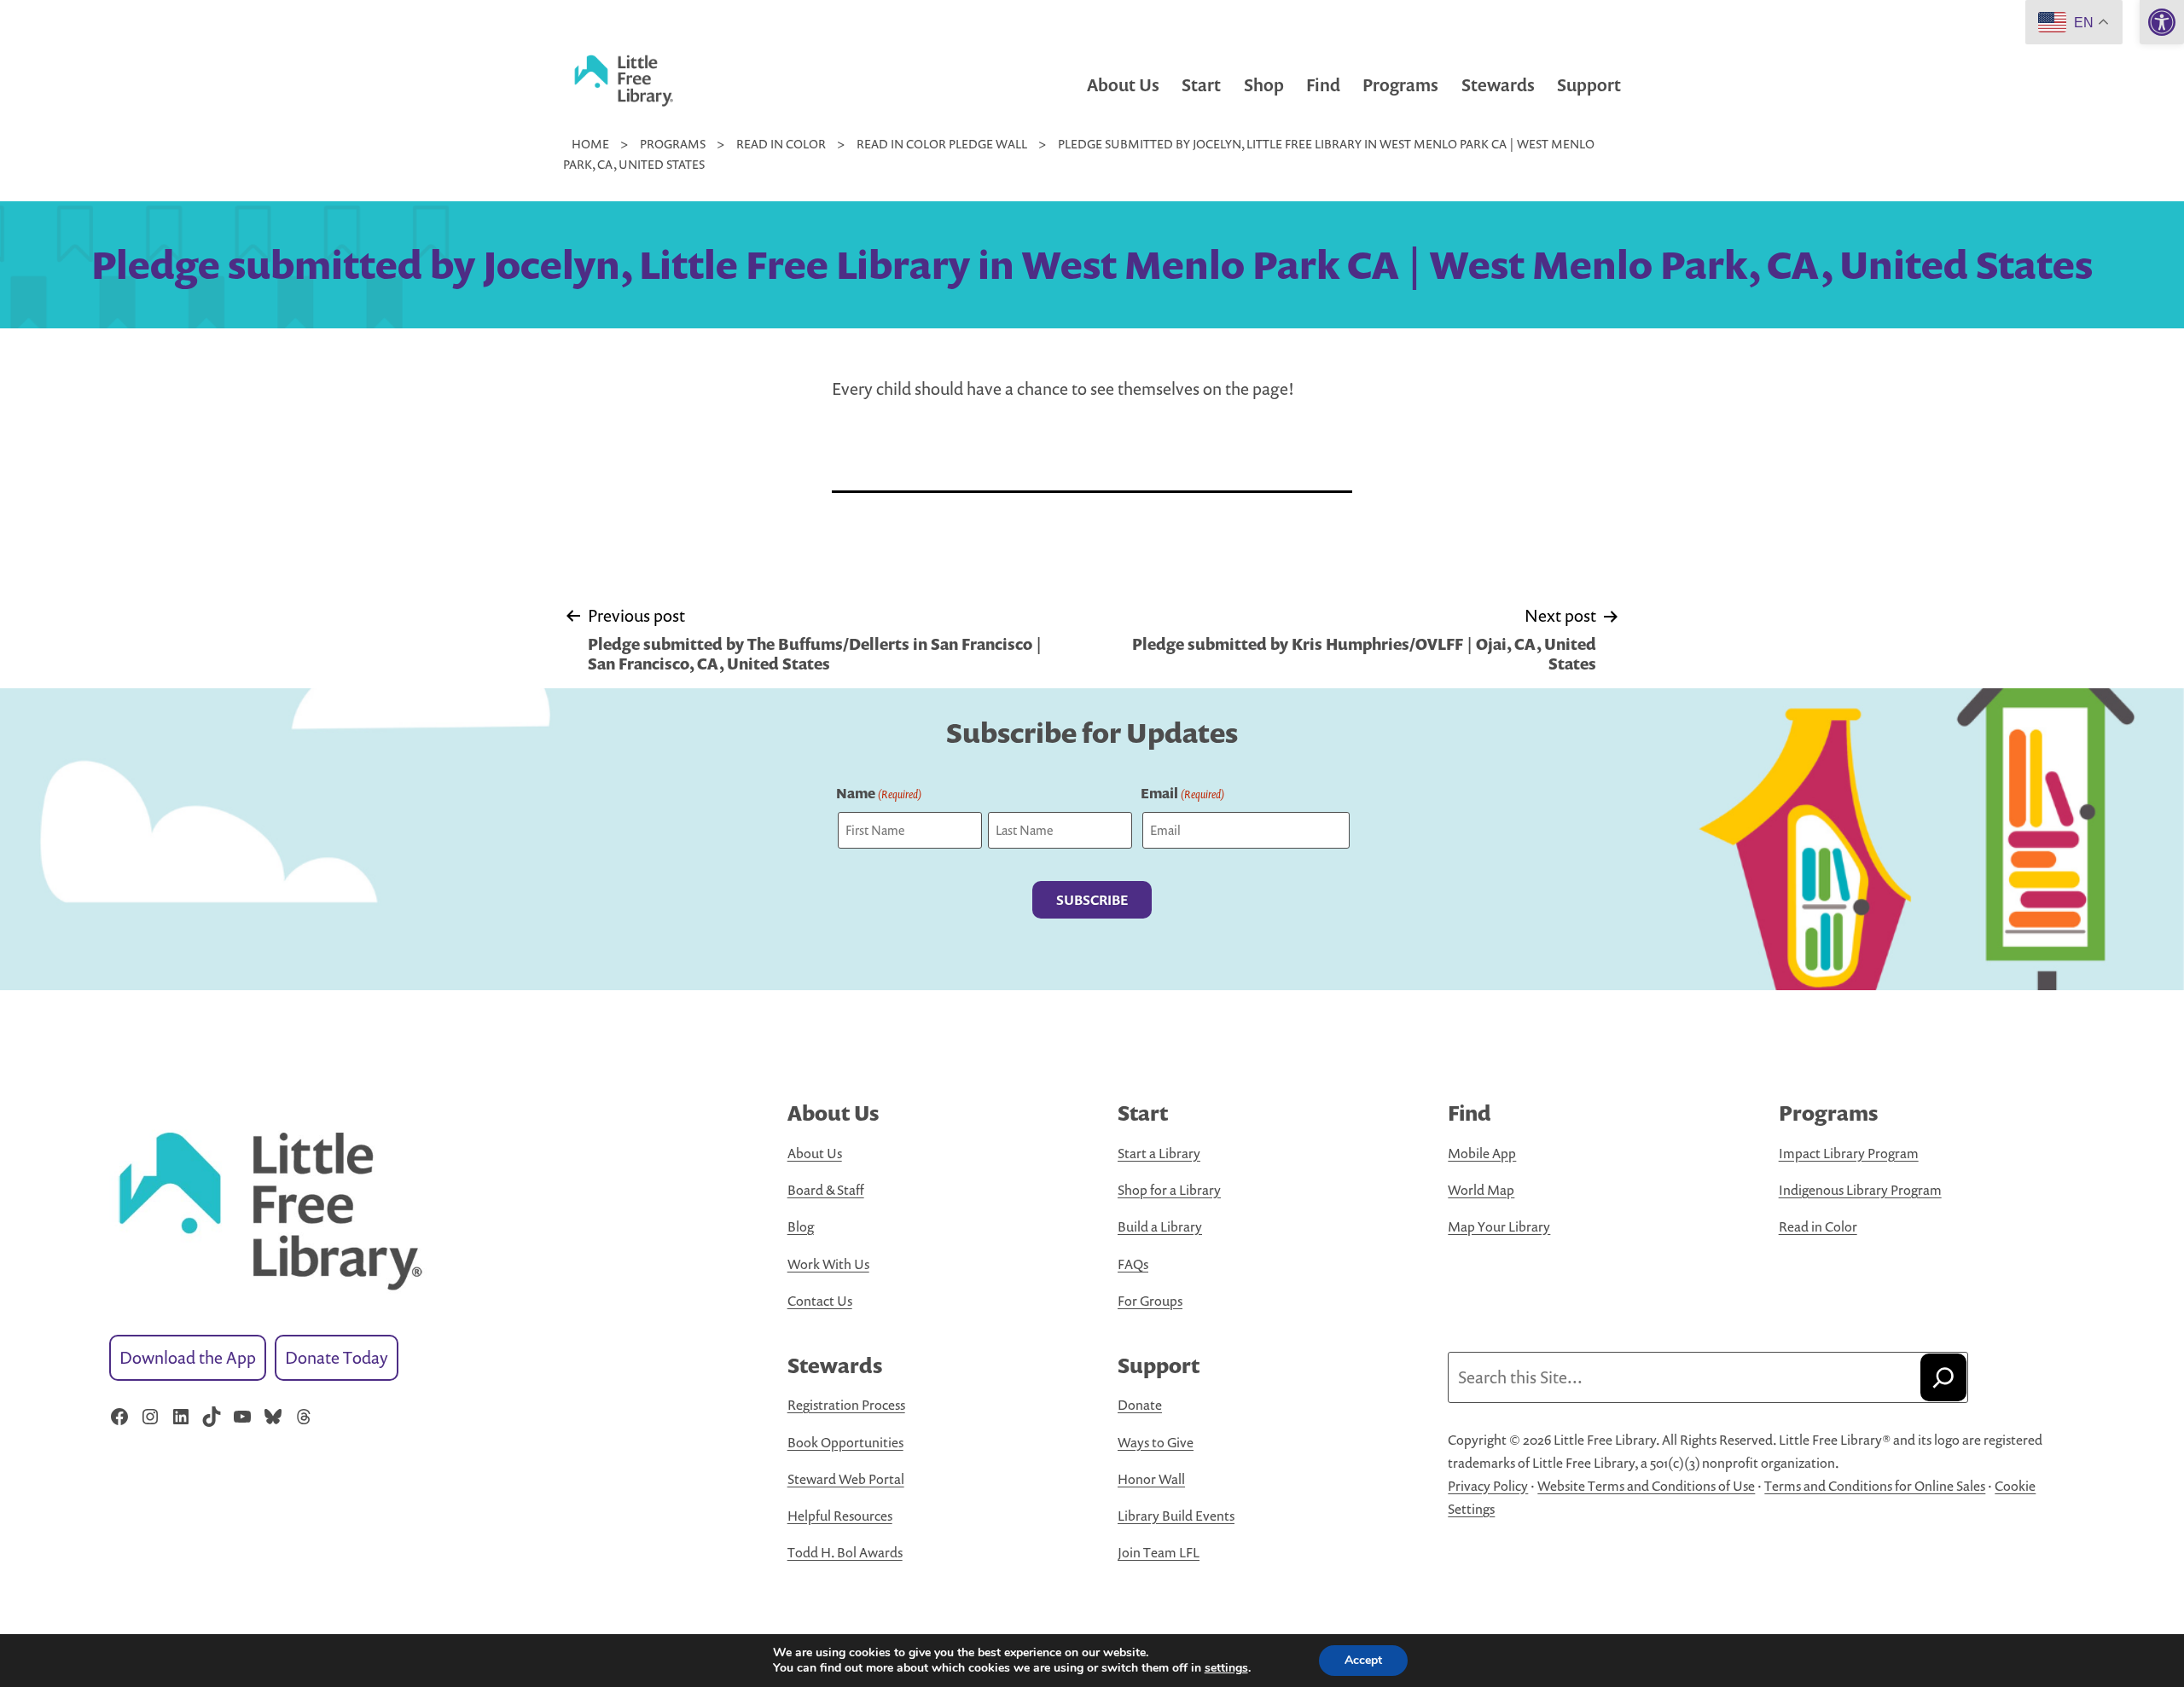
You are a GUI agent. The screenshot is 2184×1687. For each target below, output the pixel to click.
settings (1226, 1668)
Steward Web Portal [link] (846, 1479)
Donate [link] (1140, 1405)
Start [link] (1201, 85)
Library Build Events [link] (1176, 1516)
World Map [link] (1481, 1190)
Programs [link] (1400, 85)
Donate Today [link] (337, 1357)
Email (1182, 793)
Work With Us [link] (828, 1264)
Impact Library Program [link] (1849, 1153)
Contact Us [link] (820, 1301)
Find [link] (1323, 85)
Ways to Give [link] (1156, 1442)
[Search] (1943, 1377)
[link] (2162, 22)
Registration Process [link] (846, 1405)
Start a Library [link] (1159, 1153)
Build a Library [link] (1160, 1226)
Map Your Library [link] (1499, 1226)
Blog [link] (801, 1226)
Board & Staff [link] (826, 1190)
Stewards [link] (1498, 85)
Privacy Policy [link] (1488, 1486)
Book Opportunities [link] (845, 1442)
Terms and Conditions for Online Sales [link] (1875, 1486)
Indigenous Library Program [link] (1860, 1190)
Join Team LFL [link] (1159, 1552)
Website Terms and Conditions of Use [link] (1646, 1486)
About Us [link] (1123, 85)
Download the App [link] (188, 1357)
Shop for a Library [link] (1169, 1190)
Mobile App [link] (1482, 1153)
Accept (1363, 1660)
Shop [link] (1264, 85)
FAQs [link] (1133, 1264)
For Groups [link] (1150, 1301)
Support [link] (1589, 85)
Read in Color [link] (1818, 1226)
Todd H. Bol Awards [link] (845, 1552)
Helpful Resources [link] (840, 1516)
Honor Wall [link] (1151, 1479)
